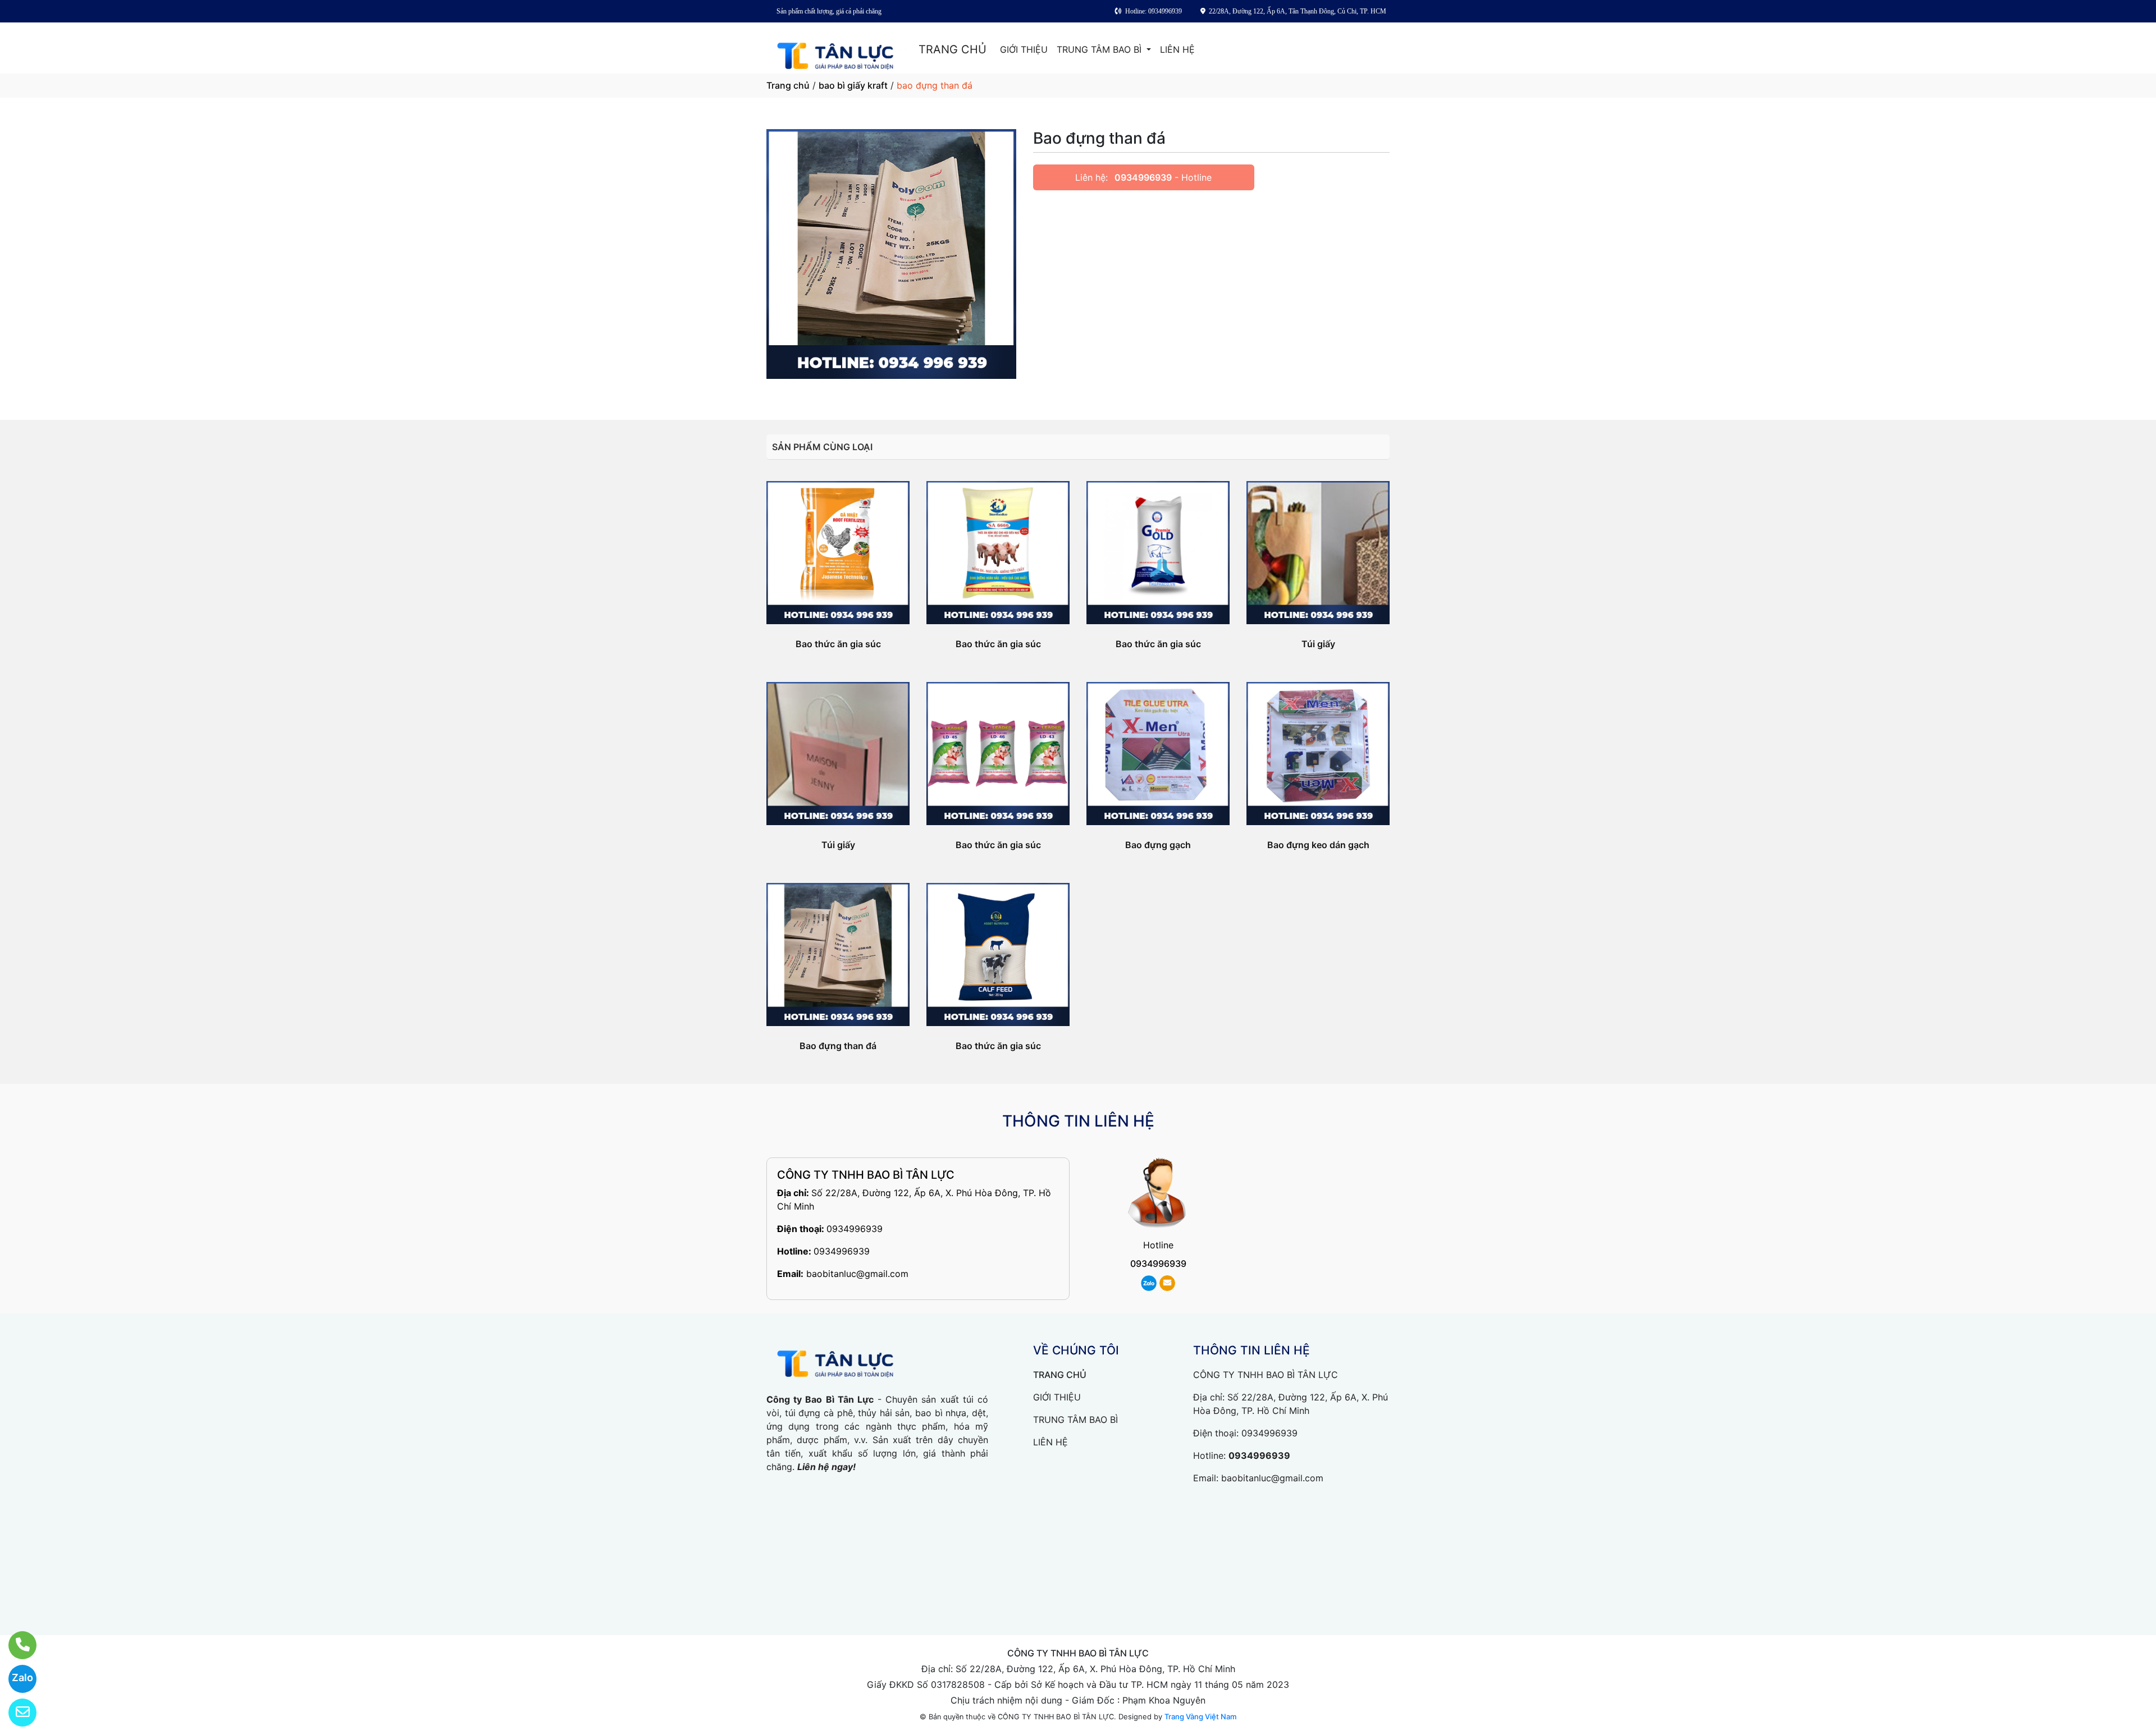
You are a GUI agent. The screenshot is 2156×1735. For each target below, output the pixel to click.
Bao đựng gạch (1158, 845)
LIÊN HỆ (1177, 49)
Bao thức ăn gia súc (838, 644)
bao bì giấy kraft (853, 85)
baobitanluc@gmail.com (857, 1274)
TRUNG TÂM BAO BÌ (1100, 49)
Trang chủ (788, 85)
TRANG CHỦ (953, 49)
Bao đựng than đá (838, 1046)
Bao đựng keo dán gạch (1318, 845)
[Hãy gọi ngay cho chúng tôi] (15, 1645)
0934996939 (1143, 177)
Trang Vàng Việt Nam (1200, 1716)
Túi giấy (1318, 644)
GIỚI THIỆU (1024, 49)
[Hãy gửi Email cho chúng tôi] (15, 1713)
